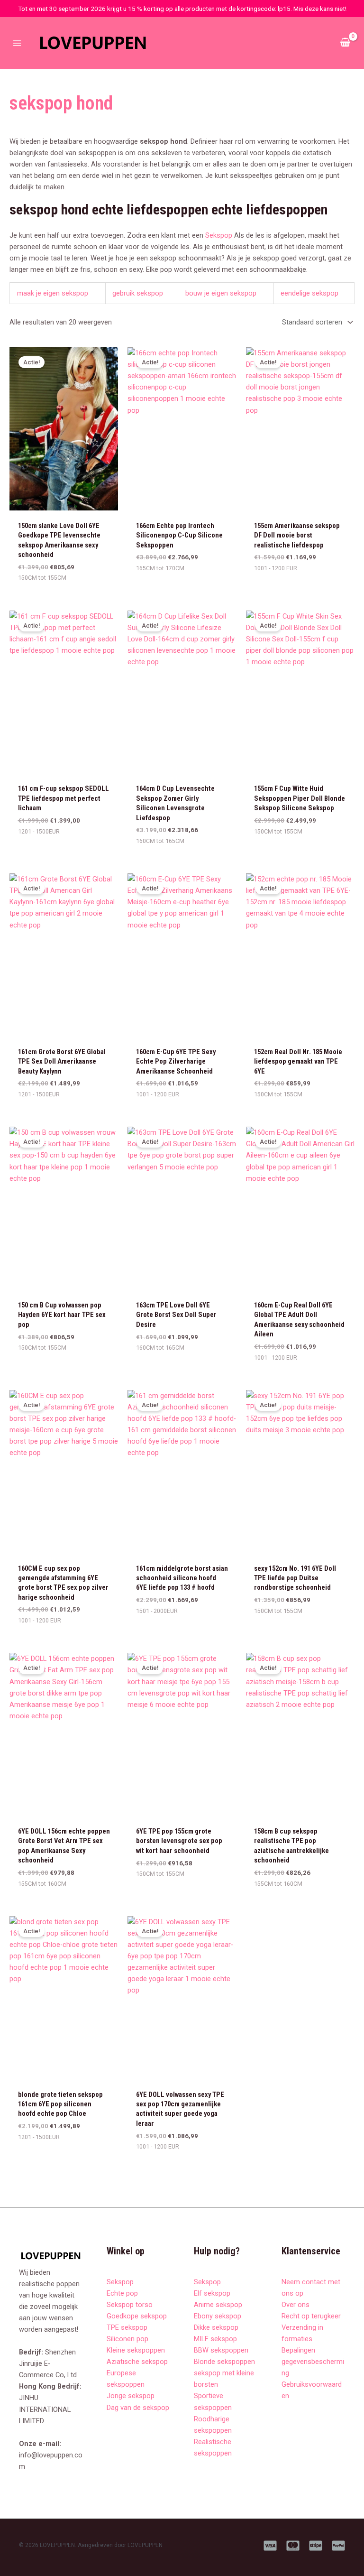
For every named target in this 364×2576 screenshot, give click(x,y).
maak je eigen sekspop (53, 293)
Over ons (296, 2305)
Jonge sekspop (131, 2396)
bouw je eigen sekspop (221, 293)
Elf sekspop (212, 2293)
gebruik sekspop (138, 293)
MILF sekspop (215, 2339)
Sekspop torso (130, 2305)
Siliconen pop (127, 2339)
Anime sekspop (218, 2305)
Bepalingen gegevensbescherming (313, 2362)
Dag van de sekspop (138, 2408)
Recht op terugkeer (311, 2316)
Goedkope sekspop (137, 2316)
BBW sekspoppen (221, 2350)
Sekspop (219, 235)
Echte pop (122, 2293)
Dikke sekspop (216, 2327)
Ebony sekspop (218, 2316)
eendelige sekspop (309, 293)
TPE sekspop (127, 2327)
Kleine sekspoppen (136, 2350)
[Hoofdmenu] (17, 43)
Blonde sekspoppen (224, 2362)
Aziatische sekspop (137, 2362)
